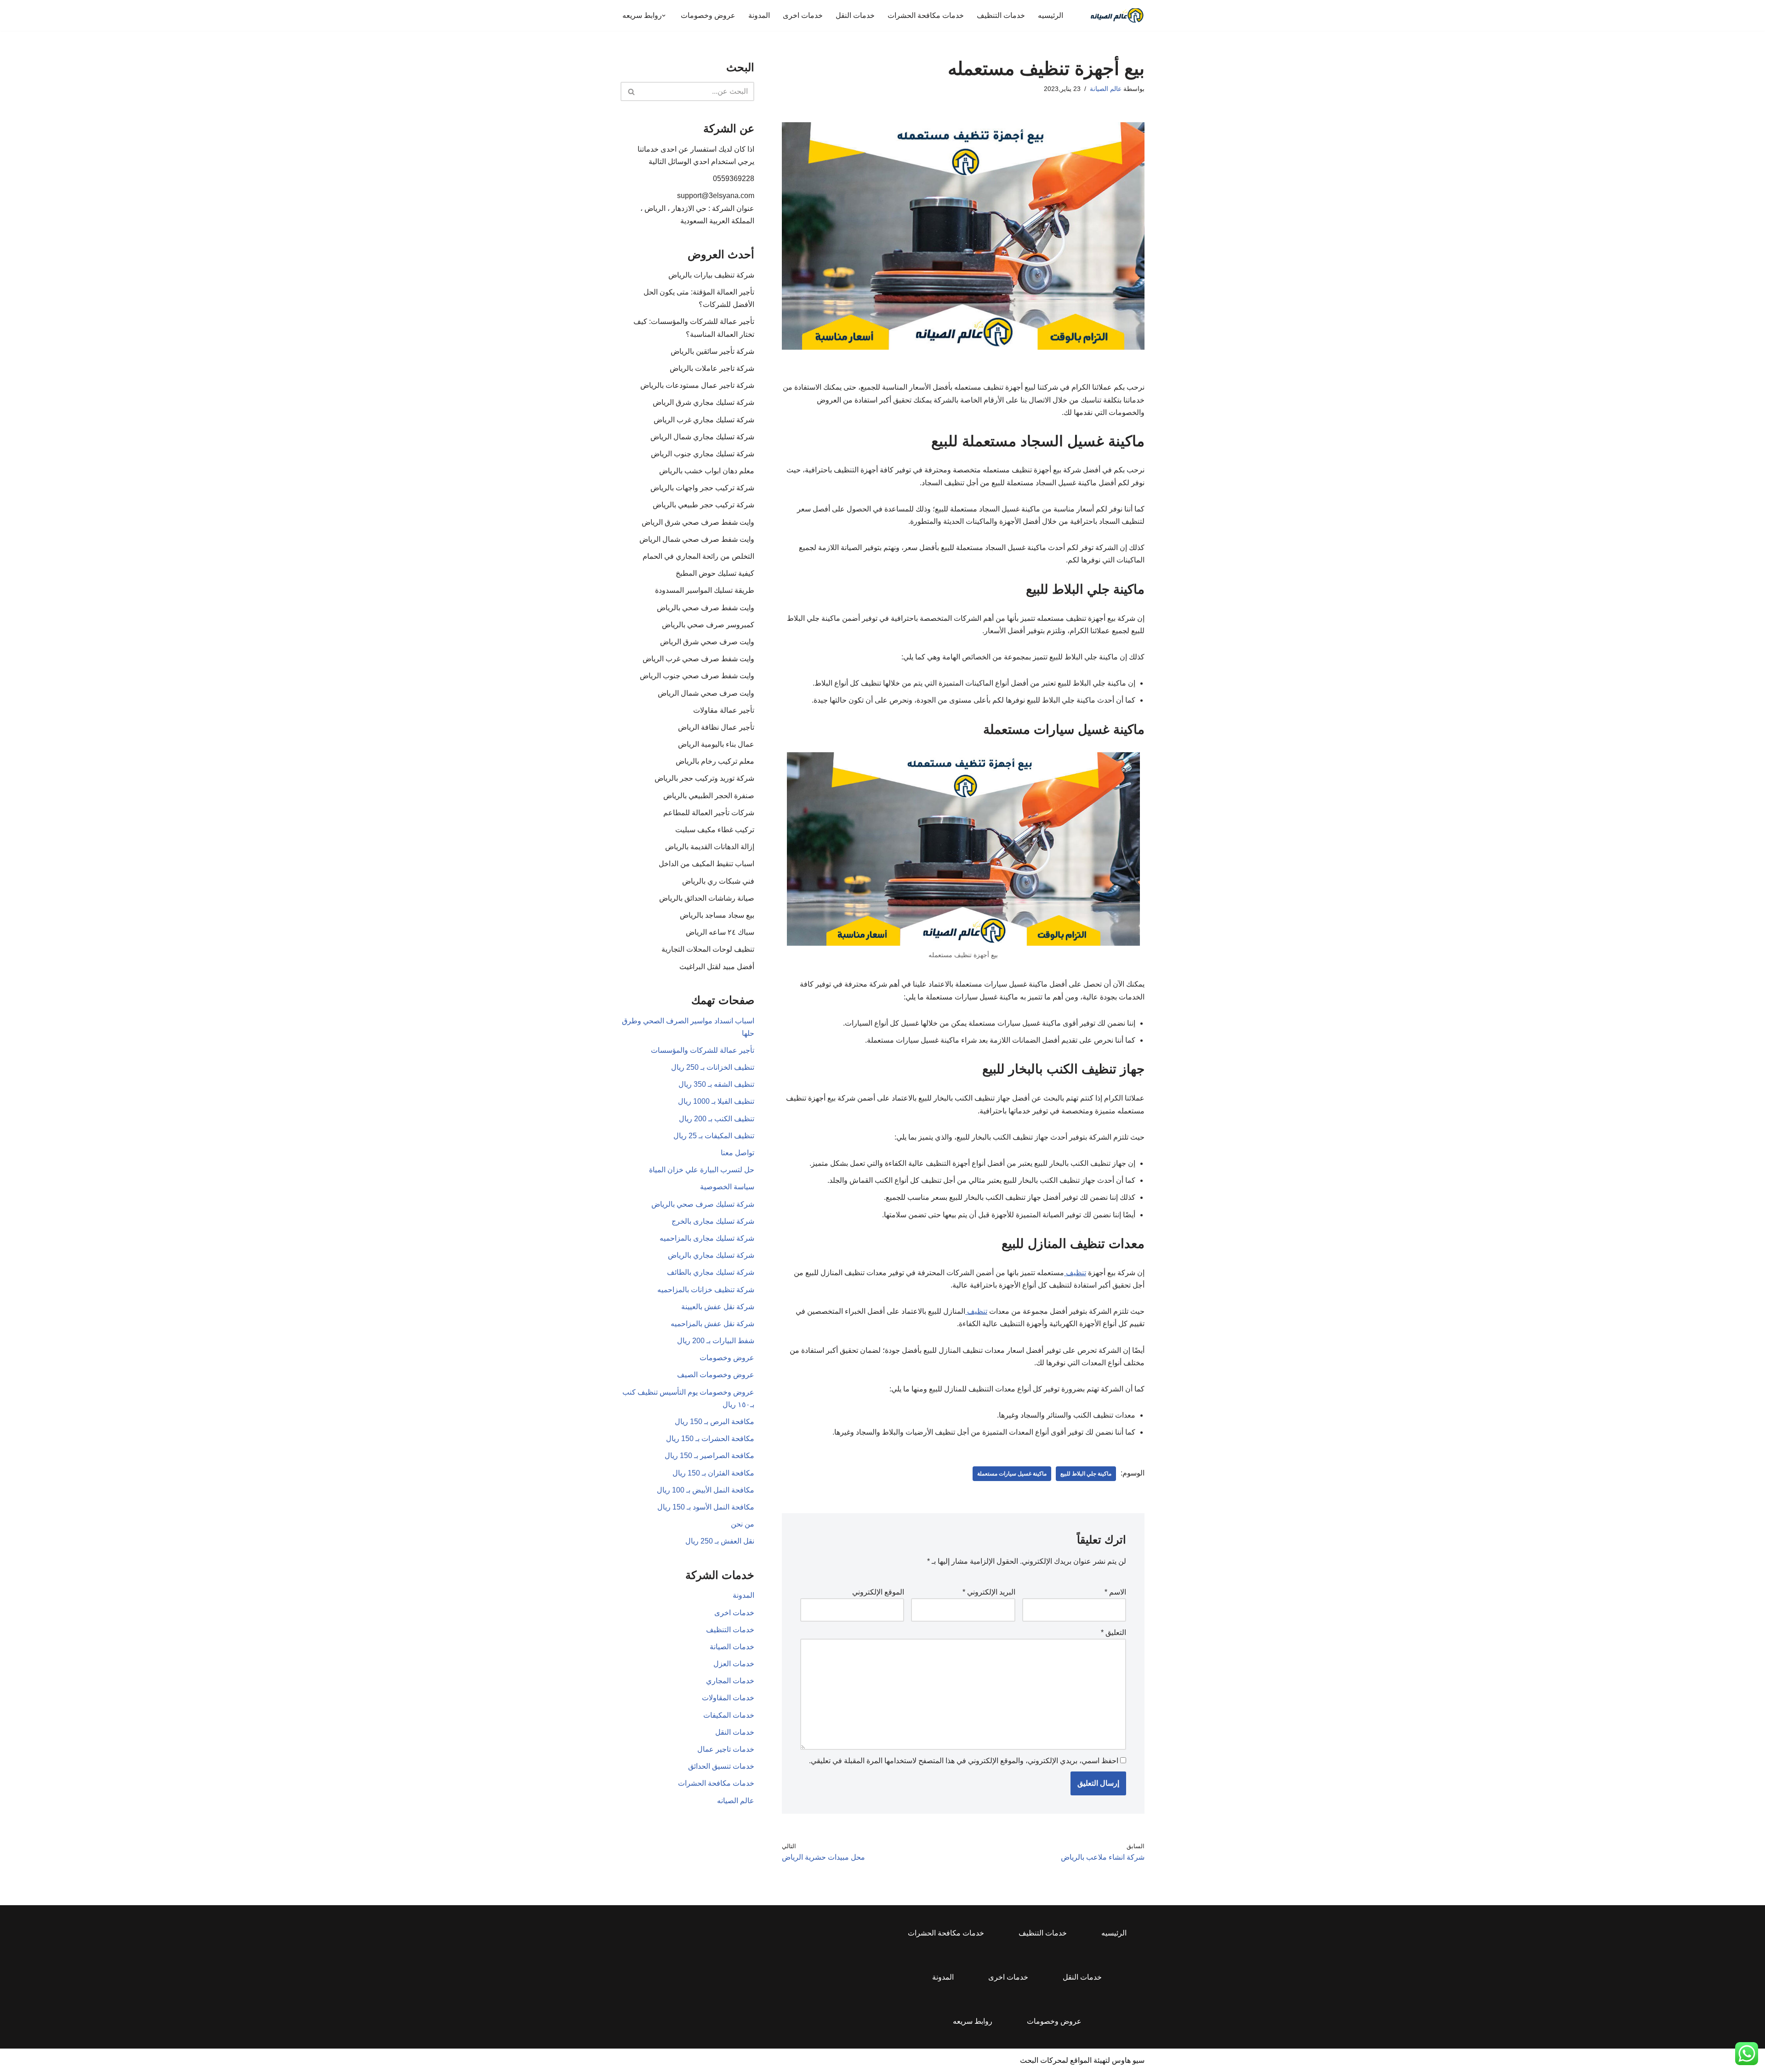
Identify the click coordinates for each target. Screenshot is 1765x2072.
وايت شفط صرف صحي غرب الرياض (698, 659)
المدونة (759, 15)
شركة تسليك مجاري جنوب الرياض (703, 454)
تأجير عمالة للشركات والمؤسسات (703, 1050)
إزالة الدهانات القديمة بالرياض (710, 847)
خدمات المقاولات (728, 1698)
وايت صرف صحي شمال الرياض (706, 693)
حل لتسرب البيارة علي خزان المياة (702, 1170)
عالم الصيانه (736, 1801)
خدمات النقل (855, 15)
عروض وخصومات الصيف (716, 1375)
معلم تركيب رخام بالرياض (715, 761)
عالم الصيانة (1106, 89)
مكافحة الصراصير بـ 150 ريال (709, 1456)
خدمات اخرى (803, 15)
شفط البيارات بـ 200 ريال (716, 1341)
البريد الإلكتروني (989, 1592)
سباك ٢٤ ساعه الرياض (720, 932)
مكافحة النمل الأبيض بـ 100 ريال (706, 1490)
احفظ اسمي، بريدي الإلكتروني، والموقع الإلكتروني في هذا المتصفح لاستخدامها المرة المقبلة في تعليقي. (964, 1761)
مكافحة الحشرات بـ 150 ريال (710, 1439)
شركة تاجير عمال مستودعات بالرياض (697, 385)
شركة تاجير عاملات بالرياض (712, 368)
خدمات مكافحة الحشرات (926, 15)
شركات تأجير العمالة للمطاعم (709, 813)
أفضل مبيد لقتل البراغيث (717, 967)
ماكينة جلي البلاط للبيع (1086, 1474)
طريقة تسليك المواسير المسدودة (705, 590)
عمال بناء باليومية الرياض (716, 744)
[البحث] (631, 91)
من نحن (743, 1524)
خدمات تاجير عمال (726, 1749)
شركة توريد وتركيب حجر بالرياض (704, 778)
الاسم (1115, 1592)
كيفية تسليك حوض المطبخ (715, 573)
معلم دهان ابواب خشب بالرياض (707, 471)
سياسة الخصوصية (727, 1187)
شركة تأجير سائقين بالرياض (712, 351)
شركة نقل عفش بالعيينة (718, 1307)
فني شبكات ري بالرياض (718, 881)
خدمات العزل (734, 1664)
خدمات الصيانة (732, 1647)
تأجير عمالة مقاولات (724, 710)
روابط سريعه (973, 2021)
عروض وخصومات (708, 15)
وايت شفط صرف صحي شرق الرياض (698, 522)
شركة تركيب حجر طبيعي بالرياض (703, 505)
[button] (664, 16)
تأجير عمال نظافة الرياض (716, 727)
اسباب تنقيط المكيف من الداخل (706, 864)
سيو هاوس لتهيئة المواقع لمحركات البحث (1082, 2060)
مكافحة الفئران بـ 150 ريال (713, 1473)
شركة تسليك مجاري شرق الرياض (703, 402)
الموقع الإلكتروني (878, 1592)
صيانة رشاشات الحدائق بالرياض (707, 898)
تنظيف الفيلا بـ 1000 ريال (716, 1101)
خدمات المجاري (730, 1681)
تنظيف (1075, 1273)
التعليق (1113, 1632)
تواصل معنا (737, 1153)
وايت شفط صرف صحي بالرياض (706, 608)
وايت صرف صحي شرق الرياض (707, 642)
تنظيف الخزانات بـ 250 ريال (713, 1067)
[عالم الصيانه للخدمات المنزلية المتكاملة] (1117, 15)
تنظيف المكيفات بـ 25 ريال (714, 1136)
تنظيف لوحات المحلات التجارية (708, 949)
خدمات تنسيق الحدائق (721, 1766)
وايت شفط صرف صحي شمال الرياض (697, 539)
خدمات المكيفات (729, 1715)
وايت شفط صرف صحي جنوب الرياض (697, 676)
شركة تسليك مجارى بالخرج (713, 1221)
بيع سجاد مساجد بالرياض (717, 915)
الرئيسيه (1050, 15)
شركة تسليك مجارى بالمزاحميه (707, 1238)
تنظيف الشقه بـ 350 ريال (716, 1084)
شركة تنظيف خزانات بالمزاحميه (706, 1290)
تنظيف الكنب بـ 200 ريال (717, 1119)
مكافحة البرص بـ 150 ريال (715, 1422)
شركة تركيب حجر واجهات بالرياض (702, 488)
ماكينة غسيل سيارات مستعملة (1012, 1474)
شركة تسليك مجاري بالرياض (711, 1255)
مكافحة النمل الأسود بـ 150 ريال (706, 1507)
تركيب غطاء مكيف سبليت (715, 830)
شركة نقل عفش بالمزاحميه (712, 1324)
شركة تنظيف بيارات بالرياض (711, 275)
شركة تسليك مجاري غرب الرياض (704, 420)
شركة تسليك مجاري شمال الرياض (702, 437)
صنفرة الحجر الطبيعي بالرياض (709, 796)
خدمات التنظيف (1001, 15)
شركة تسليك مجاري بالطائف (711, 1272)
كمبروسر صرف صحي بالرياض (708, 625)
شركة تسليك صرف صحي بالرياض (703, 1204)
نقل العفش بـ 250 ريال (720, 1541)
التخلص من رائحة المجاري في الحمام (698, 556)
